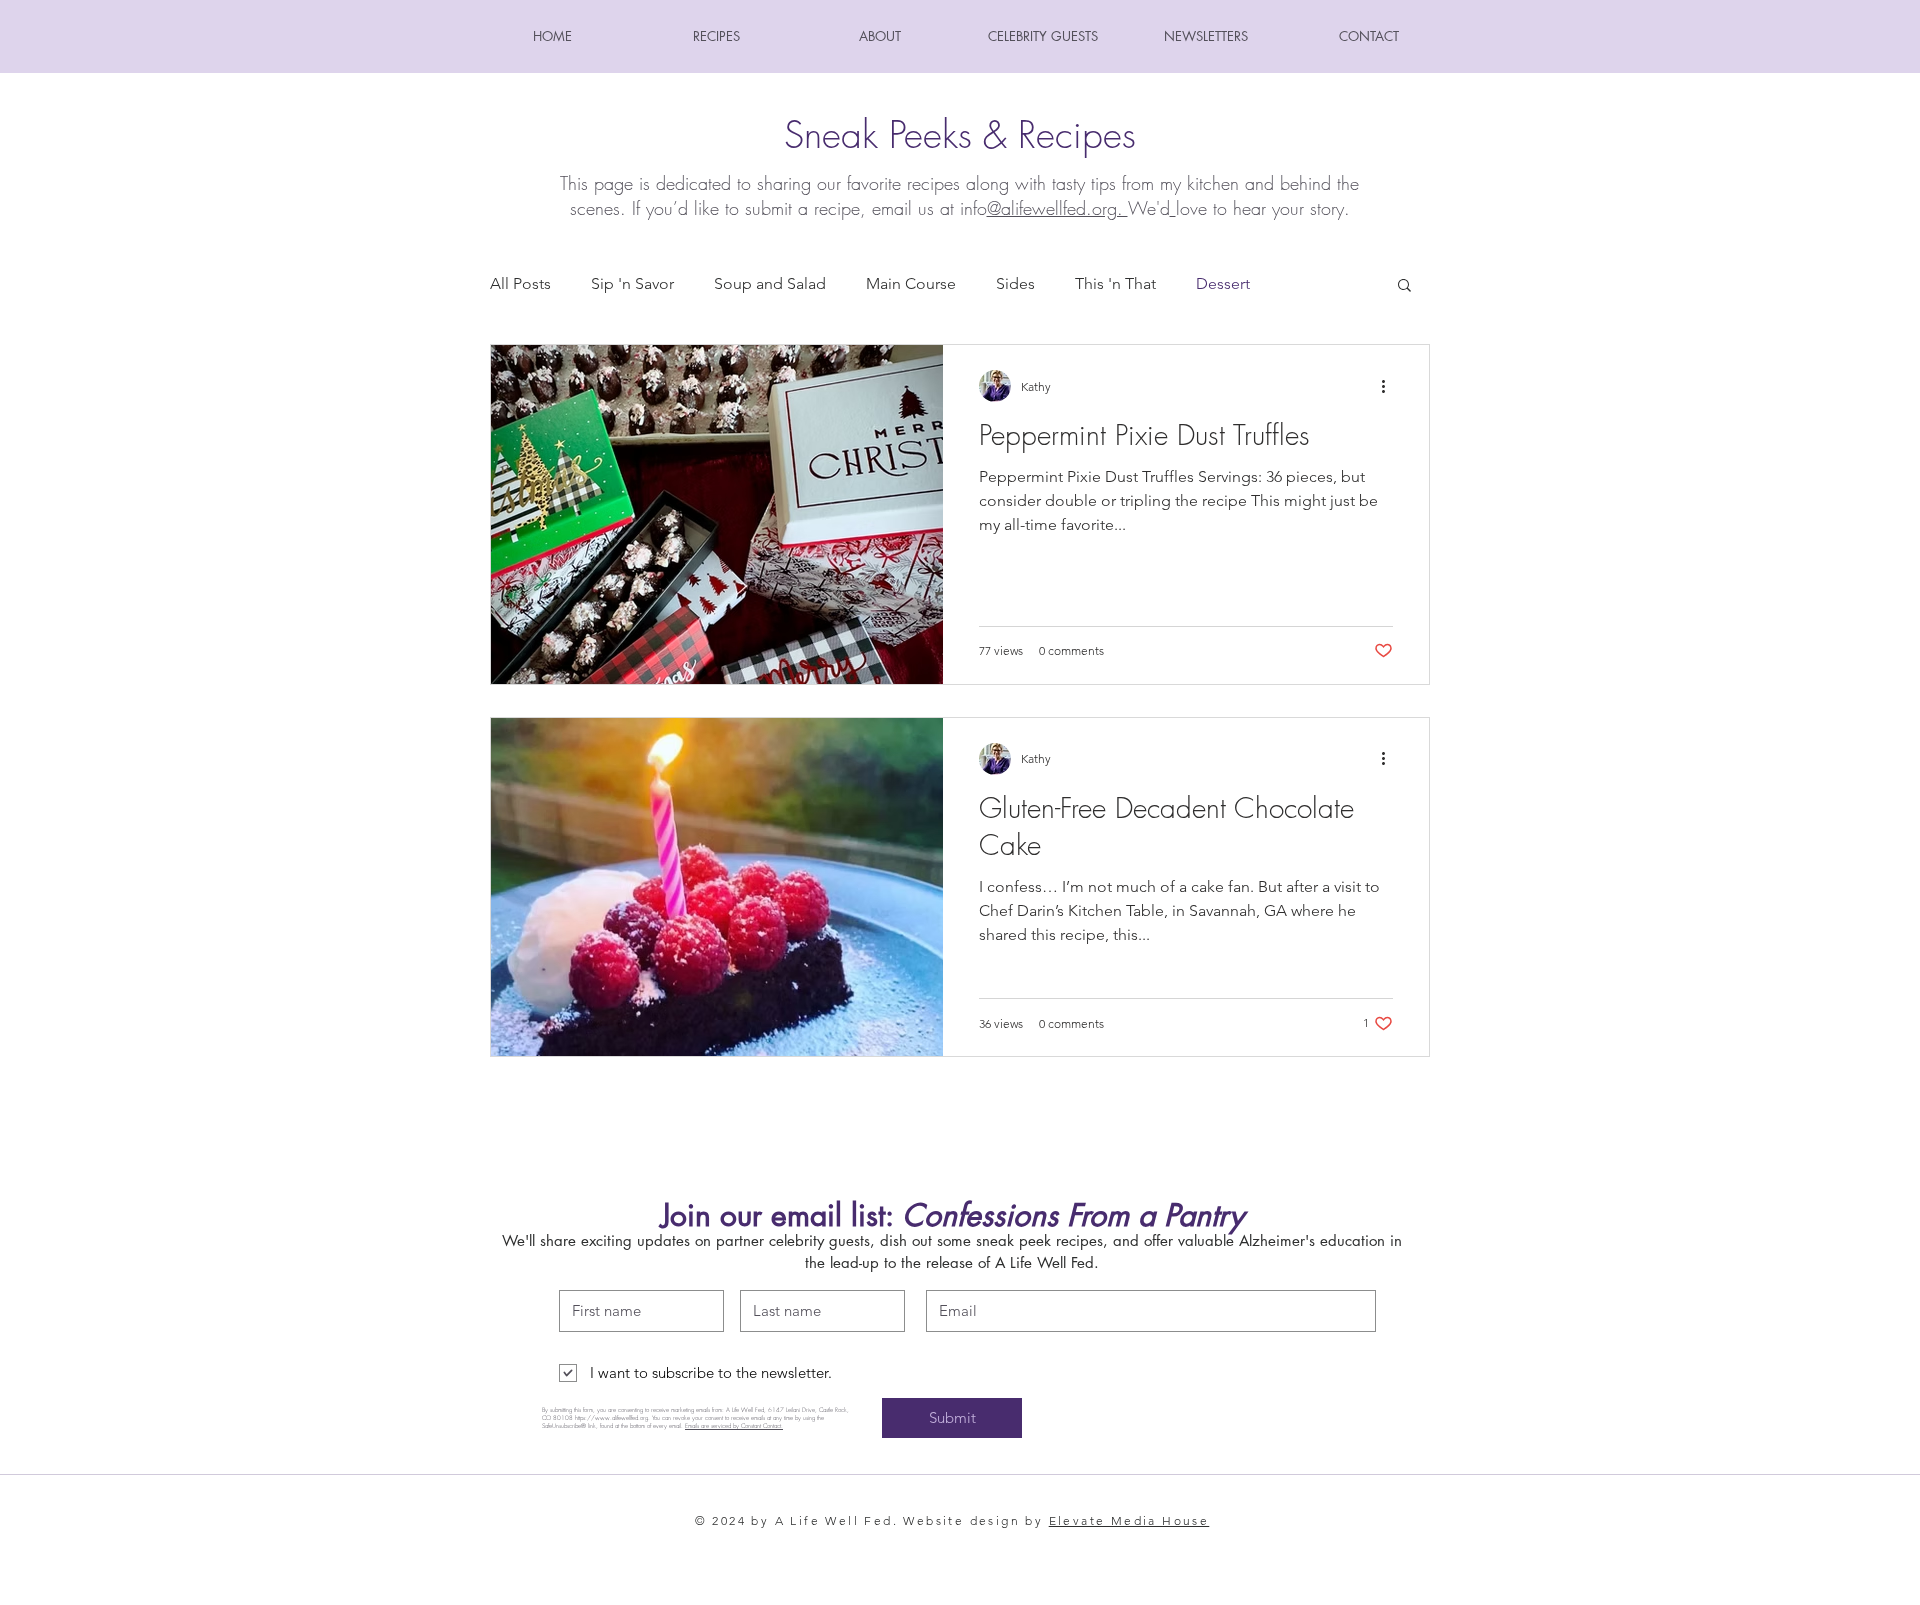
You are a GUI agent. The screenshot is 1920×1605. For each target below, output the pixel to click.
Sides (1015, 283)
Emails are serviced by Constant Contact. (734, 1426)
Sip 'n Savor (632, 283)
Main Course (911, 283)
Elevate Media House (1129, 1520)
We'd (1149, 208)
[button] (1404, 286)
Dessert (1223, 283)
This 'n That (1115, 283)
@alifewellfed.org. (1057, 208)
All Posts (520, 283)
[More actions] (1390, 386)
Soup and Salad (770, 283)
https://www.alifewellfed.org (611, 1418)
